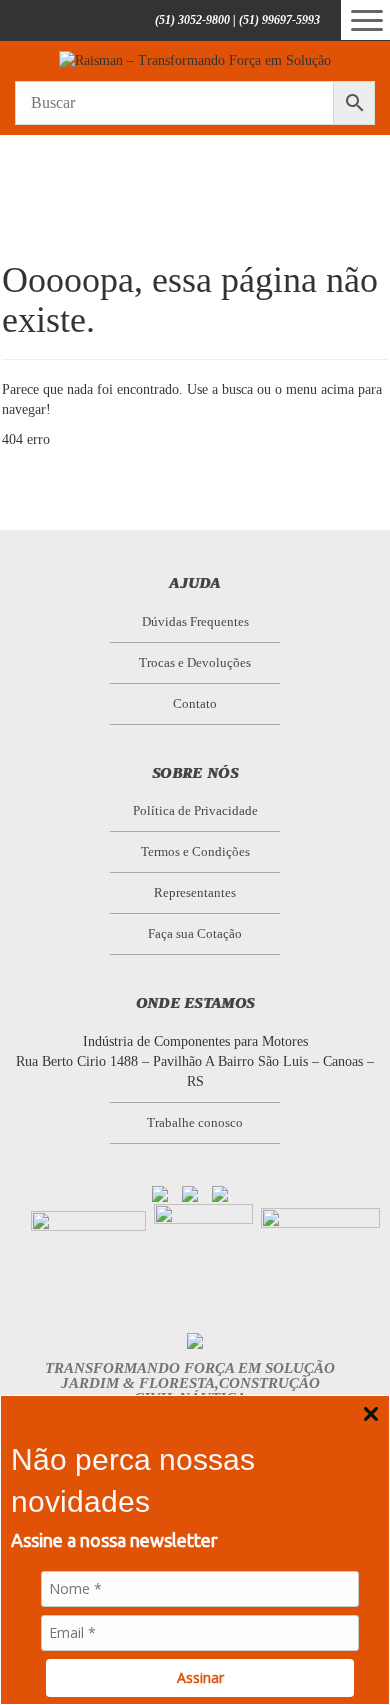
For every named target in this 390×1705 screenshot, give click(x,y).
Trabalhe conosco (195, 1122)
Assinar (200, 1677)
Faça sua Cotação (195, 933)
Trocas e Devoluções (195, 662)
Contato (195, 703)
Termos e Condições (195, 851)
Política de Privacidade (195, 810)
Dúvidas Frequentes (195, 621)
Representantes (195, 892)
